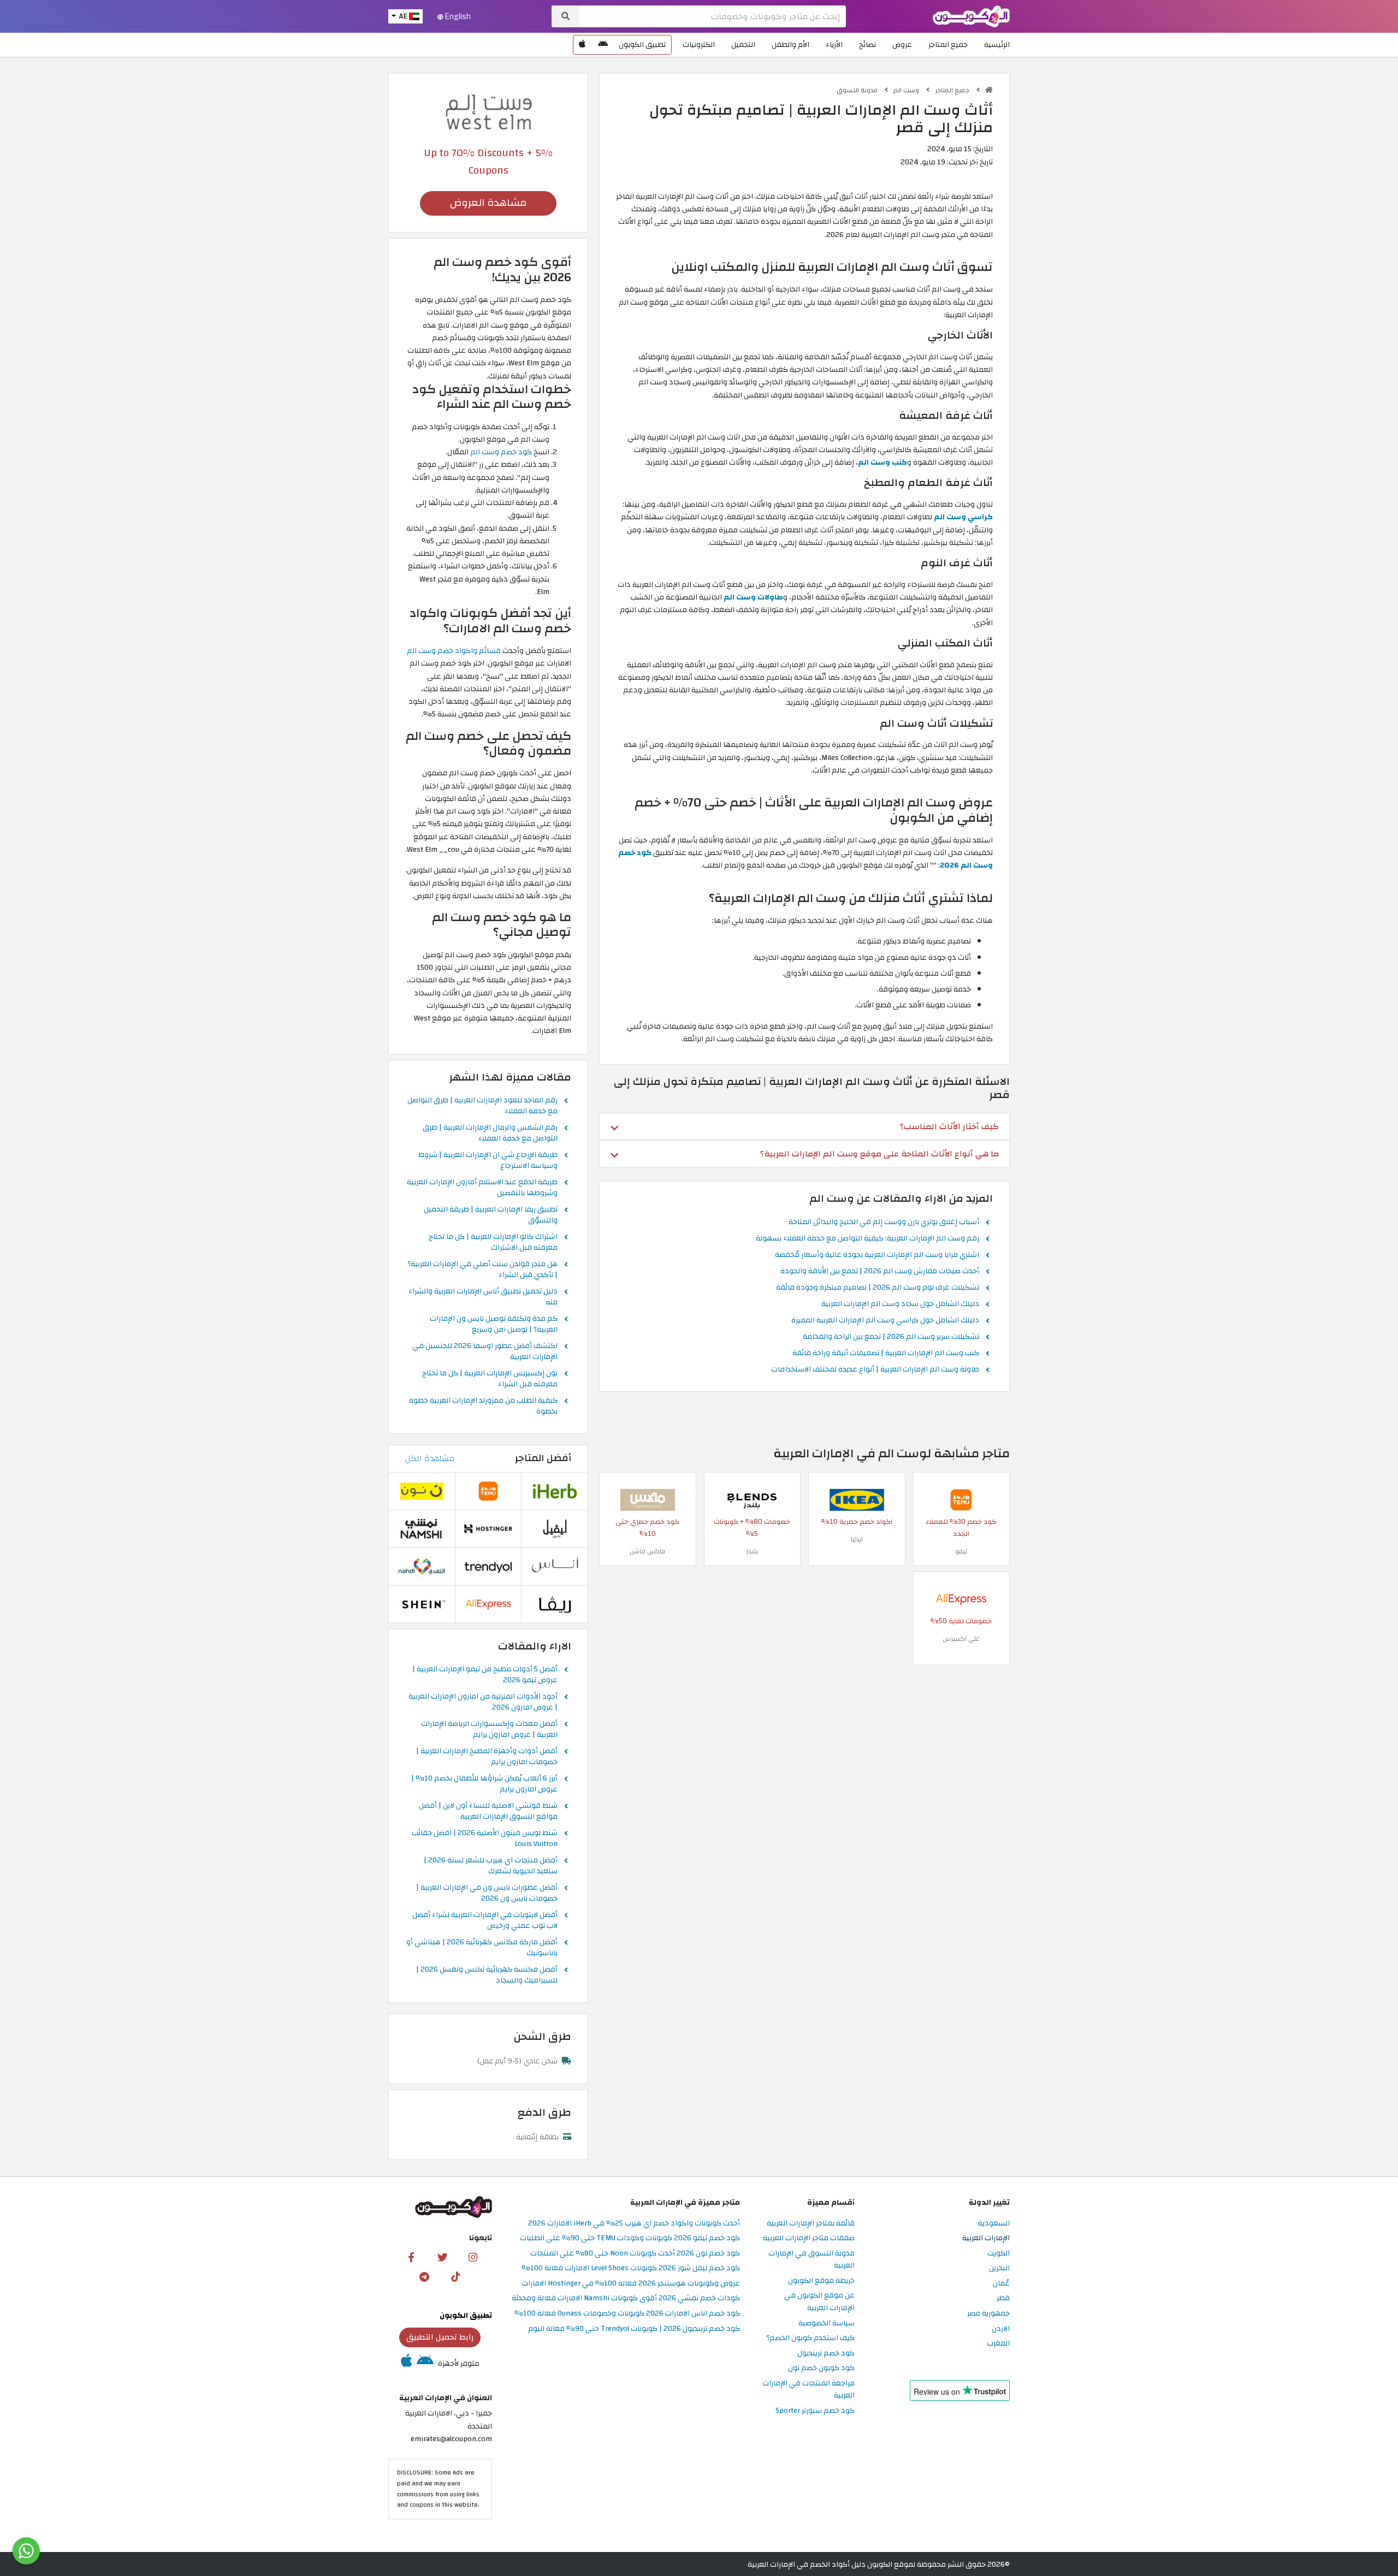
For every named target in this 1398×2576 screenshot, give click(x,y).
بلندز (752, 1551)
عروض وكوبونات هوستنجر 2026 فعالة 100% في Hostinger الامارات (631, 2284)
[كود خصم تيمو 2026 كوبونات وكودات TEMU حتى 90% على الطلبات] (961, 1500)
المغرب (998, 2344)
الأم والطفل (790, 44)
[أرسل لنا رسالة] (26, 2551)
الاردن (1001, 2329)
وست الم (907, 90)
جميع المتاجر (948, 44)
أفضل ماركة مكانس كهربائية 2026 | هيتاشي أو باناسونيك (482, 1948)
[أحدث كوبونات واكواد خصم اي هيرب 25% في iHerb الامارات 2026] (555, 1490)
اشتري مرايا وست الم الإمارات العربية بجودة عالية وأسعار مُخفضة (877, 1255)
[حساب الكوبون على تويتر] (442, 2257)
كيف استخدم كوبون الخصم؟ (810, 2338)
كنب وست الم (882, 462)
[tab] (804, 1126)
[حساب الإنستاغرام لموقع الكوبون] (473, 2257)
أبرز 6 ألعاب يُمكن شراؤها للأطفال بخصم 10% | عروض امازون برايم (484, 1784)
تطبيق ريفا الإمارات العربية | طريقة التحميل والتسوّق (491, 1215)
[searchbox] (713, 16)
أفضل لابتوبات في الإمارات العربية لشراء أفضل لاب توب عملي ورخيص (485, 1921)
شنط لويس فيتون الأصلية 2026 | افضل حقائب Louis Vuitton (485, 1839)
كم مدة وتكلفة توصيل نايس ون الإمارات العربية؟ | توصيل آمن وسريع (494, 1325)
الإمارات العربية (986, 2238)
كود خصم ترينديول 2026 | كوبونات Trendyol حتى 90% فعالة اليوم (634, 2329)
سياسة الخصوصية (827, 2323)
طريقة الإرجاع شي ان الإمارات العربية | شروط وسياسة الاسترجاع (488, 1161)
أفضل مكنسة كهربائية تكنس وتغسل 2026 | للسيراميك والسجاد (487, 1975)
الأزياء (834, 44)
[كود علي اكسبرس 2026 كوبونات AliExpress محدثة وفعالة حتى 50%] (961, 1599)
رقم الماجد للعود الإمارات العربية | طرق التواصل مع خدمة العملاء (482, 1106)
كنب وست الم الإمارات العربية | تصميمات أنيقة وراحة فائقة (886, 1354)
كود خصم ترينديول (826, 2354)
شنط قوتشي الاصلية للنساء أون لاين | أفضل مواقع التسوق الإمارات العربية (488, 1812)
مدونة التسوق (858, 90)
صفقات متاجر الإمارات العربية (809, 2238)
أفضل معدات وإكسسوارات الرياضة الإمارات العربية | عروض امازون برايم (489, 1730)
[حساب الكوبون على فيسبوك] (411, 2257)
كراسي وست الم (963, 517)
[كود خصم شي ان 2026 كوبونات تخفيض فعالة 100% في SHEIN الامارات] (422, 1603)
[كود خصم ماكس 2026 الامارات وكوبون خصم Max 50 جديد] (648, 1500)
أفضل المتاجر (543, 1458)
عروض (902, 44)
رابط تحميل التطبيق (440, 2337)
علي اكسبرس (961, 1639)
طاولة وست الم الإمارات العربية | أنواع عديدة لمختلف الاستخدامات (875, 1370)
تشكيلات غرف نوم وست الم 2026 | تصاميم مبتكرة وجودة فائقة (878, 1288)
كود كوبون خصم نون (821, 2368)
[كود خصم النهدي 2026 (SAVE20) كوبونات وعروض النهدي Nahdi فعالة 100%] (422, 1566)
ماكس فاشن (647, 1551)
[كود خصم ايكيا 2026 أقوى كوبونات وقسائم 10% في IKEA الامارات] (857, 1500)
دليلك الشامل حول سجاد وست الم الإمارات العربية (900, 1304)
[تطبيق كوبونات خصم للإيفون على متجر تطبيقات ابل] (582, 45)
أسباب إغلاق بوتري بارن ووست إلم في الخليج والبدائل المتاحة (884, 1222)
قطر (1003, 2298)
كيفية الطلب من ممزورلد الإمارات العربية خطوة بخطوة (483, 1406)
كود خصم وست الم (501, 452)
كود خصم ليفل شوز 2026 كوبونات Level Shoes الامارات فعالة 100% (631, 2268)
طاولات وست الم (753, 597)
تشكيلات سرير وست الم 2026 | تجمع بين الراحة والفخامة (891, 1337)
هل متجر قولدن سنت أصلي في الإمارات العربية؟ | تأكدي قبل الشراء (482, 1270)
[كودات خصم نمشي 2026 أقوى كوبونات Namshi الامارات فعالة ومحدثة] (422, 1528)
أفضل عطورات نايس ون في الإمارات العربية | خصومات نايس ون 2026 (487, 1894)
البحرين (999, 2268)
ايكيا (857, 1539)
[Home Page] (971, 16)
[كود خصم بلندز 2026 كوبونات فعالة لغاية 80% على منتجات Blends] (752, 1500)
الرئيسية (997, 44)
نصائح (867, 44)
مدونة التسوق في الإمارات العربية (811, 2260)
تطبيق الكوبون (642, 44)
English (457, 16)
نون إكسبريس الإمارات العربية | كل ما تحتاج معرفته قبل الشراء (490, 1379)
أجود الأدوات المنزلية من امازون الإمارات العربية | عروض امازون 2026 (483, 1702)
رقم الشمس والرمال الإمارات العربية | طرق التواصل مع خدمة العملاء (490, 1133)
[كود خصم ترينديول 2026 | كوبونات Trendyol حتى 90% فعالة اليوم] (488, 1566)
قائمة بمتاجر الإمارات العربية (811, 2224)
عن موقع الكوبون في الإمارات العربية (819, 2302)
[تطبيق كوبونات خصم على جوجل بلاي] (603, 45)
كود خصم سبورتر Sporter (815, 2411)
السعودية (994, 2224)
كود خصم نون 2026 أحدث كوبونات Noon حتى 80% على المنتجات (635, 2254)
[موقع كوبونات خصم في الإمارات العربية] (989, 90)
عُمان (1001, 2284)
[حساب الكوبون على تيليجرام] (424, 2277)
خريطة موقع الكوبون (821, 2281)
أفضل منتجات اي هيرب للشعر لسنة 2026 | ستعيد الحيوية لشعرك (491, 1866)
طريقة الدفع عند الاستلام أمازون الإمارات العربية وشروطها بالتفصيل (482, 1188)
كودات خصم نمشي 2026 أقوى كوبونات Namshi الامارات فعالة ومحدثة (626, 2298)
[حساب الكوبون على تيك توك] (455, 2277)
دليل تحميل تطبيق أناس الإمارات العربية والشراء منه (483, 1297)
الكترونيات (699, 44)
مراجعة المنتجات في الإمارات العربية (808, 2390)
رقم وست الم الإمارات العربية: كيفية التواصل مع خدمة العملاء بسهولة (867, 1239)
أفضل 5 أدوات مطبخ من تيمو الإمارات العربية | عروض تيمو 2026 (485, 1675)
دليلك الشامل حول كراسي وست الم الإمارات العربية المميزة (885, 1321)
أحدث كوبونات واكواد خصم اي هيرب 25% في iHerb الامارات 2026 (634, 2224)
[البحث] (565, 16)
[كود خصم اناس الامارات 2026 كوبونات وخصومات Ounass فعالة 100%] (555, 1566)
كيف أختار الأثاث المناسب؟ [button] (949, 1126)
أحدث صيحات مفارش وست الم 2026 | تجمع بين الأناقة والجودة (880, 1272)
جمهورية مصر (988, 2314)
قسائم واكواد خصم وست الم (454, 651)
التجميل (743, 44)
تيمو (961, 1551)
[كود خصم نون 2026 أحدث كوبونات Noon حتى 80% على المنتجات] (422, 1490)
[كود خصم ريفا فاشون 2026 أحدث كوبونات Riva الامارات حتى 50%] (555, 1603)
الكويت (999, 2254)
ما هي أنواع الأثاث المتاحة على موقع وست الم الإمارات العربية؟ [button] (879, 1154)
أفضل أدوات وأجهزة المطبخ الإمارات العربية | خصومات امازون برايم (487, 1757)
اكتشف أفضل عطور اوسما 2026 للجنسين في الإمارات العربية (485, 1352)
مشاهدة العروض (488, 203)
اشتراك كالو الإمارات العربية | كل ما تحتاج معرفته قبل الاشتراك (493, 1243)
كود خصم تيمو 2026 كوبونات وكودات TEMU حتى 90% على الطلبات (630, 2238)
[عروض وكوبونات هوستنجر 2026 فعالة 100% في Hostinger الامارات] (488, 1528)
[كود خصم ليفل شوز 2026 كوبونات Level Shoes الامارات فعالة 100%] (555, 1528)
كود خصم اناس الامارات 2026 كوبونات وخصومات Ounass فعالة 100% (627, 2314)
